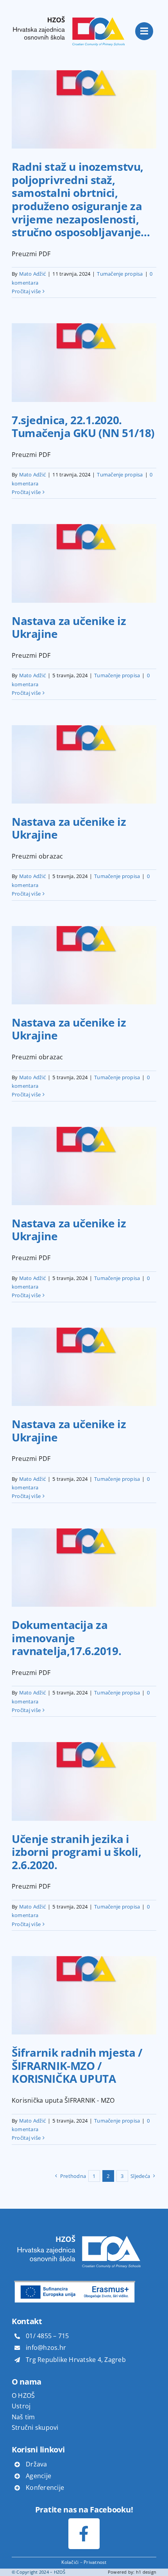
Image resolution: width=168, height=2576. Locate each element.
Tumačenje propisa (120, 274)
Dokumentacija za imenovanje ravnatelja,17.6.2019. (66, 1638)
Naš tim (23, 2417)
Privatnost (95, 2562)
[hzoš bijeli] (78, 2231)
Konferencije (45, 2487)
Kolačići (70, 2562)
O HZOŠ (23, 2395)
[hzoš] (69, 11)
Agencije (38, 2476)
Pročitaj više (26, 291)
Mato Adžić (32, 274)
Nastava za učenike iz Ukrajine (69, 627)
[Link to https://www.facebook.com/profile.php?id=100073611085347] (84, 2534)
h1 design (146, 2572)
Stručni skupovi (35, 2427)
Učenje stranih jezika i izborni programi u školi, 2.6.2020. (77, 1852)
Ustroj (21, 2406)
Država (36, 2464)
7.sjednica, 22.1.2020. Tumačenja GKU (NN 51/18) (83, 427)
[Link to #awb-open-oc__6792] (144, 31)
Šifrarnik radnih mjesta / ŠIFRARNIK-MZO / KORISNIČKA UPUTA (77, 2065)
